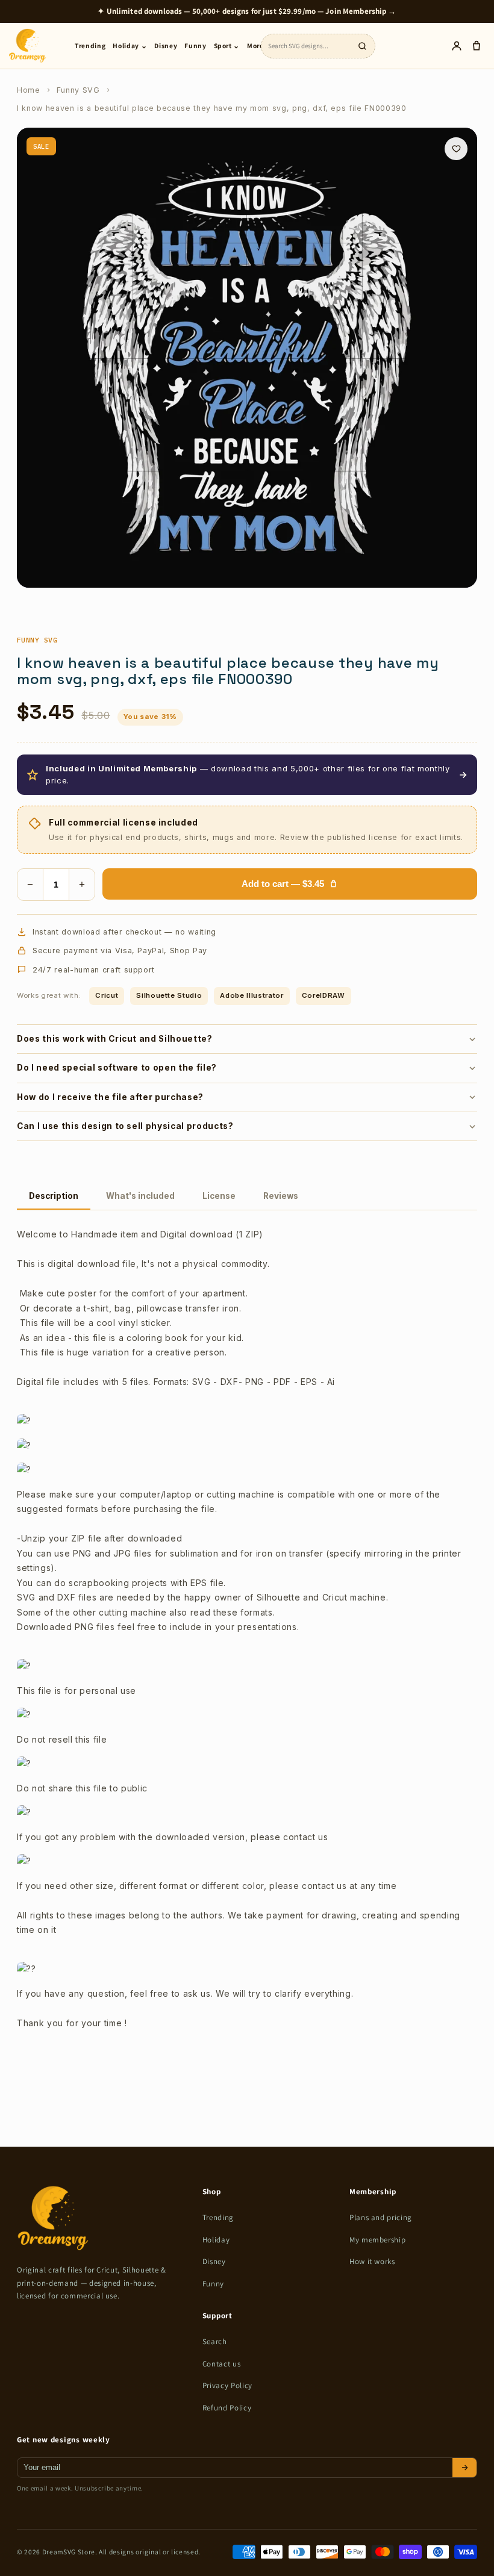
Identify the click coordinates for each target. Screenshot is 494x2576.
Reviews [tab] (281, 1196)
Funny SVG (78, 90)
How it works (372, 2261)
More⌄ (258, 45)
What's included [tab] (140, 1196)
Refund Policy (227, 2408)
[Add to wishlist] (456, 149)
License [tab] (219, 1196)
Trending (90, 45)
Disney (166, 45)
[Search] (362, 46)
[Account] (456, 46)
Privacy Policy (227, 2385)
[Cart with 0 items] (476, 46)
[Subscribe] (464, 2468)
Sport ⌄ (227, 45)
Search (215, 2341)
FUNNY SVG (37, 640)
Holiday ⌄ (130, 45)
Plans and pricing (381, 2217)
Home (29, 90)
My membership (378, 2240)
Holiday (216, 2240)
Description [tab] (54, 1196)
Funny (195, 45)
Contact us (222, 2364)
